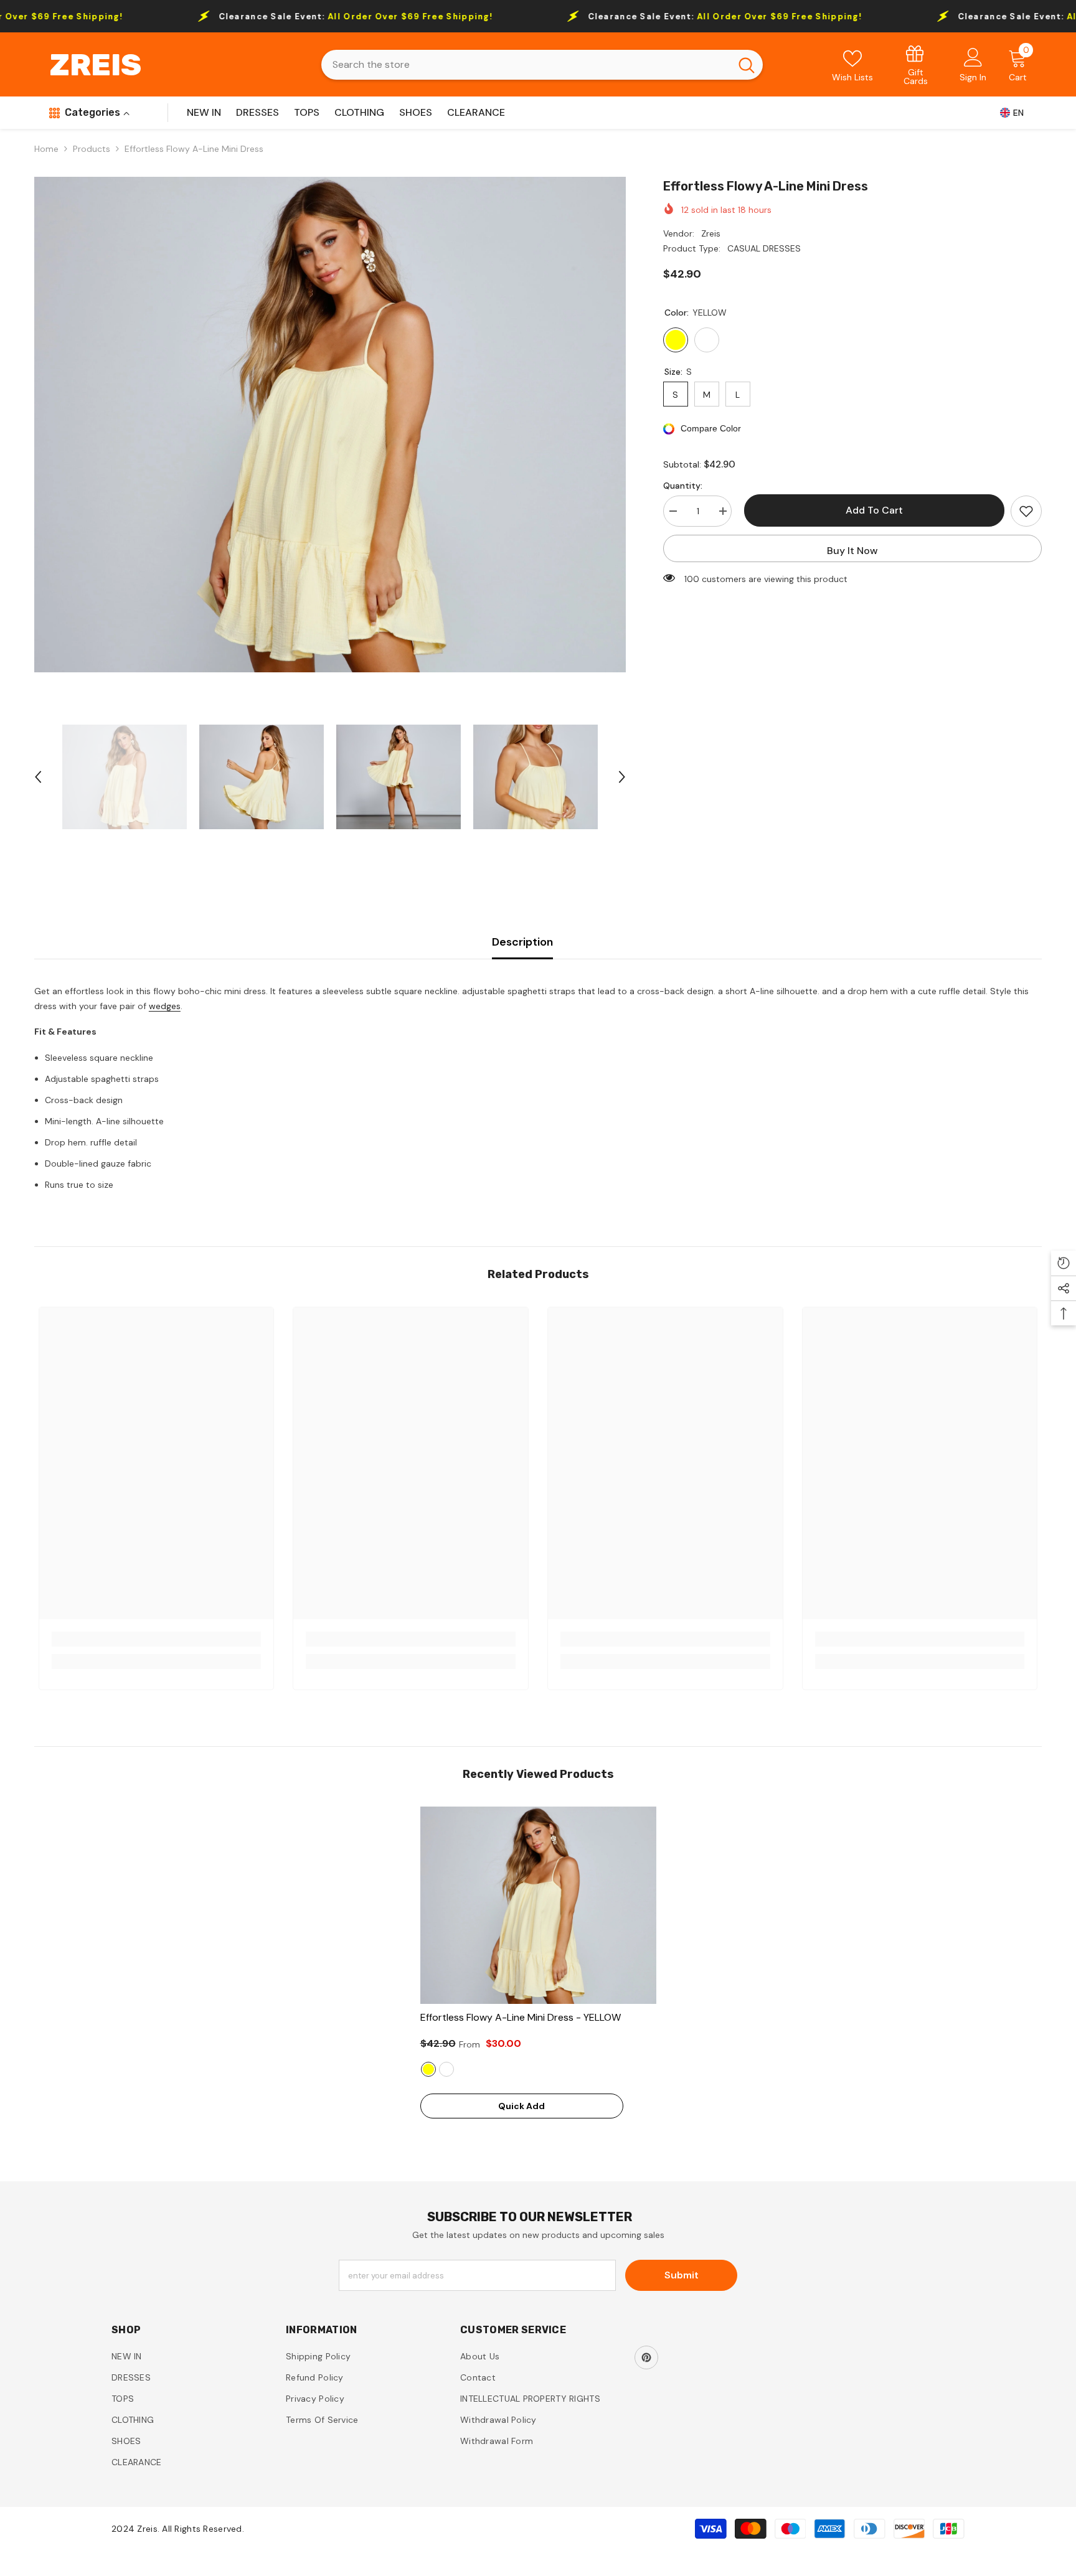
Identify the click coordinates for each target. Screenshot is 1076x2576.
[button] (38, 777)
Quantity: (683, 486)
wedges (165, 1006)
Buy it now (852, 551)
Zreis (711, 233)
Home (46, 149)
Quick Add (521, 2106)
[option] (330, 425)
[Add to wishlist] (1026, 511)
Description (522, 942)
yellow (428, 2069)
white (446, 2069)
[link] (916, 64)
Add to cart (871, 510)
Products (92, 149)
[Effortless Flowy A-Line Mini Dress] (538, 1906)
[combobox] (526, 65)
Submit (682, 2275)
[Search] (542, 65)
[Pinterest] (646, 2357)
